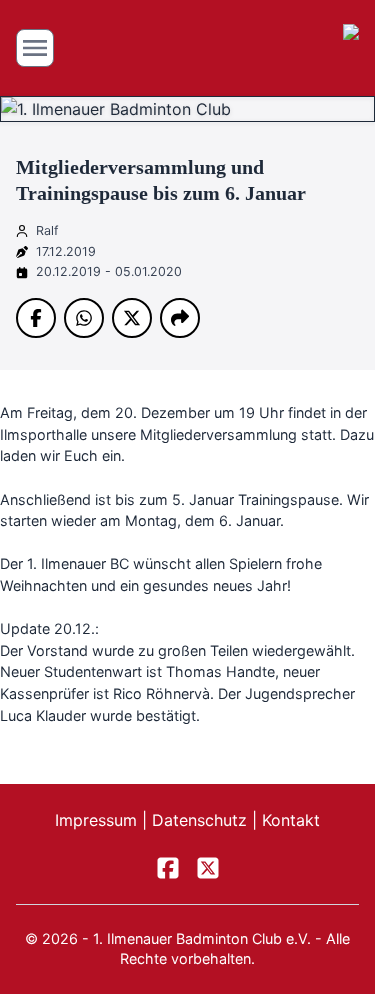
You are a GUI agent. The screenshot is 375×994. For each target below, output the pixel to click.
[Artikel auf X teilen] (132, 318)
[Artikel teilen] (180, 318)
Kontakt (291, 820)
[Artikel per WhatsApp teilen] (84, 318)
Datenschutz (202, 820)
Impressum (98, 820)
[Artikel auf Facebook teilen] (36, 318)
